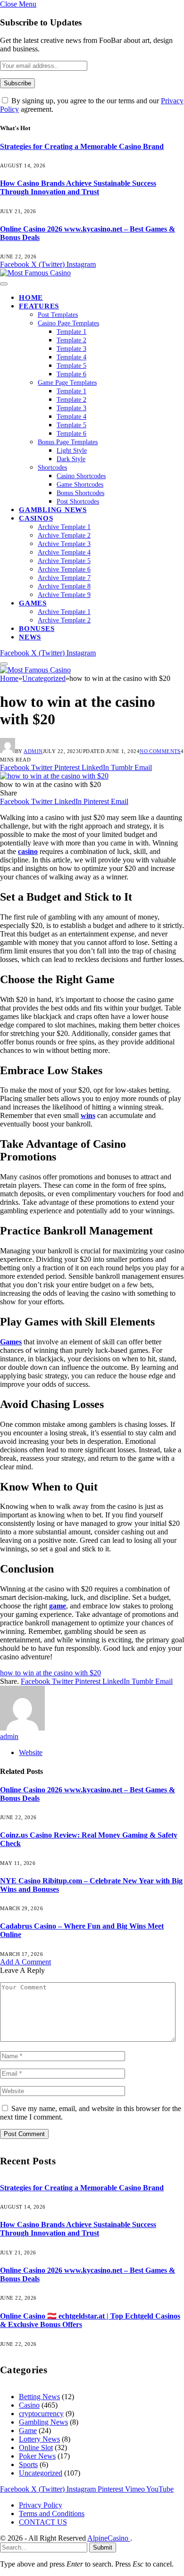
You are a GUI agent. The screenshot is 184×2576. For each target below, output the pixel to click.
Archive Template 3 (64, 544)
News (30, 637)
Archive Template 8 (64, 586)
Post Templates (58, 315)
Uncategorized (41, 2473)
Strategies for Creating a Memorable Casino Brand (82, 146)
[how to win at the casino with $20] (54, 776)
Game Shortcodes (80, 485)
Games (33, 603)
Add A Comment (25, 1962)
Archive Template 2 (64, 535)
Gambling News (53, 510)
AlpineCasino (109, 2538)
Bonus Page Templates (68, 442)
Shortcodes (52, 468)
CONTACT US (43, 2522)
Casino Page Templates (68, 323)
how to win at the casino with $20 (50, 1673)
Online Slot (36, 2448)
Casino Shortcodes (81, 476)
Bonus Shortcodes (80, 493)
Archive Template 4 (64, 552)
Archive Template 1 (64, 527)
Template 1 (71, 332)
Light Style (72, 451)
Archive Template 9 (64, 595)
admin (33, 751)
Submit (103, 2547)
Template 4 (71, 357)
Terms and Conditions (52, 2514)
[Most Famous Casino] (35, 273)
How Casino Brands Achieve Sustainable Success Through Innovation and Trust (78, 187)
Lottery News (39, 2439)
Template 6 (71, 374)
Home (31, 298)
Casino (29, 2405)
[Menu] (4, 284)
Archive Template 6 (64, 569)
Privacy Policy (41, 2505)
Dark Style (71, 459)
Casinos (36, 518)
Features (39, 306)
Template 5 (71, 366)
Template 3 (71, 349)
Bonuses (37, 629)
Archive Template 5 (64, 561)
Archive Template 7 (64, 578)
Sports (28, 2464)
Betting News (39, 2397)
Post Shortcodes (78, 501)
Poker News (37, 2456)
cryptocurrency (41, 2414)
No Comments (160, 751)
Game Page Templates (67, 383)
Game (28, 2431)
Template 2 (71, 340)
